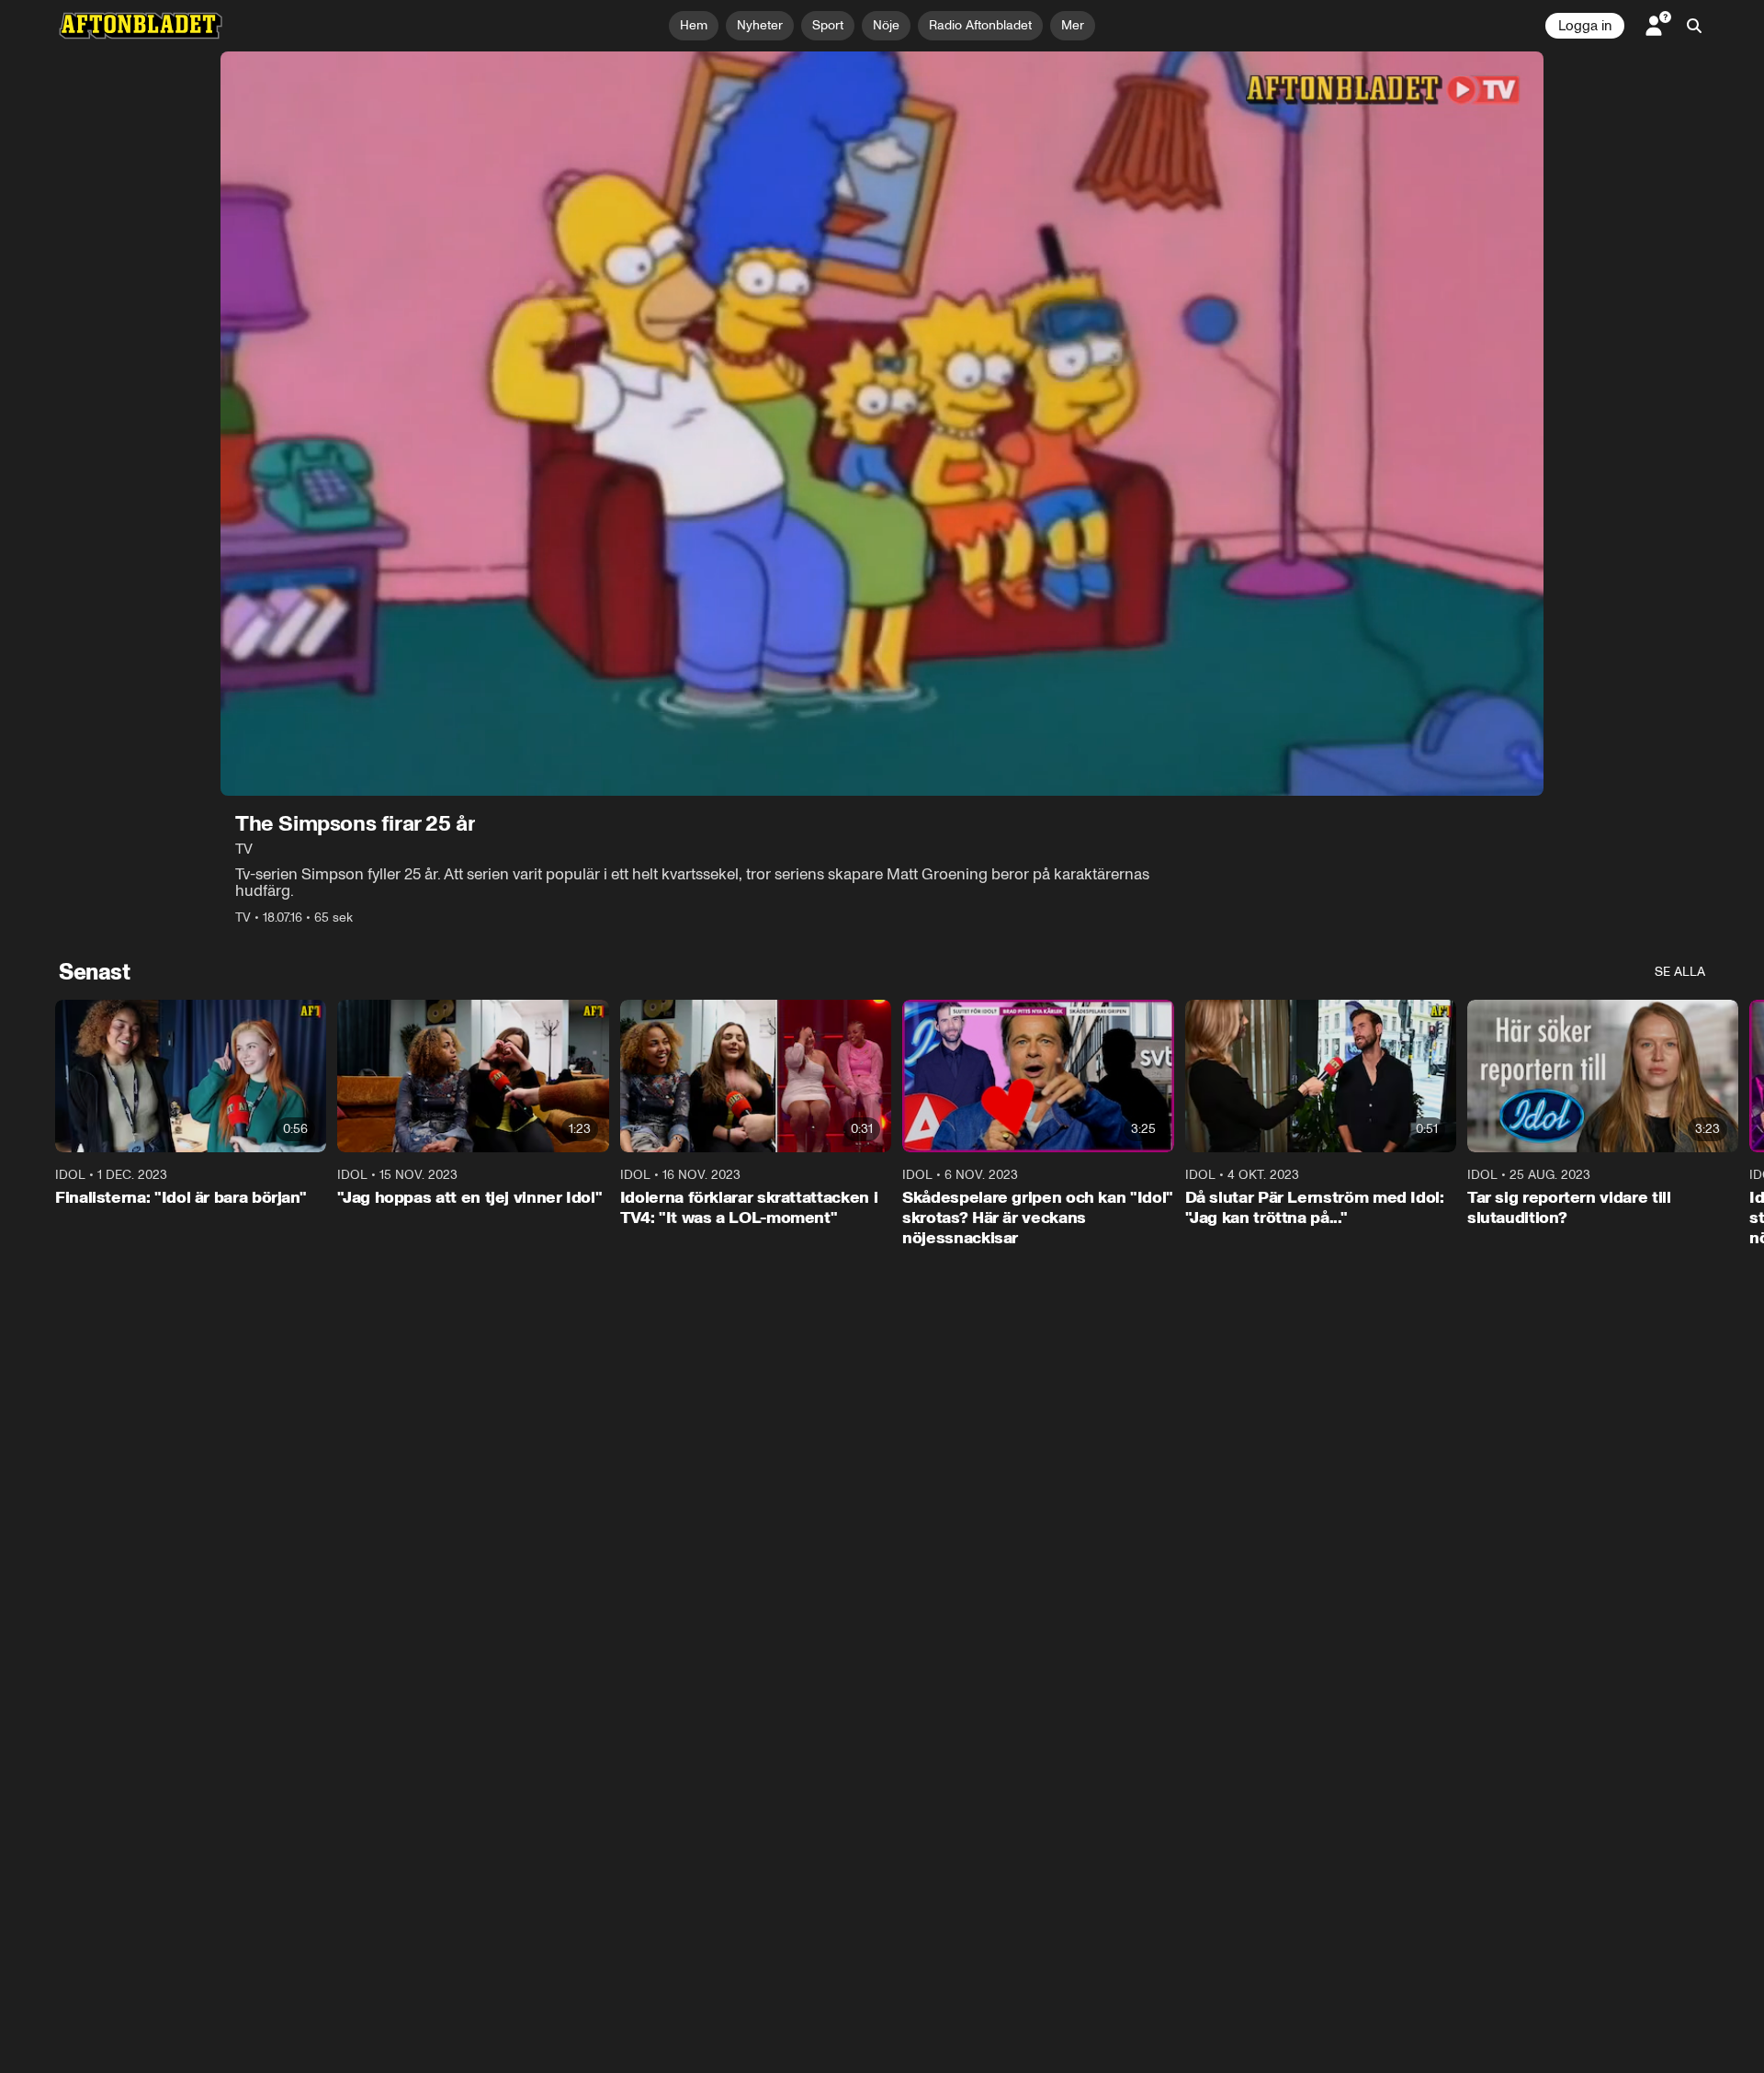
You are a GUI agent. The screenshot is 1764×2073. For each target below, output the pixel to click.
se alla (1680, 972)
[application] (882, 424)
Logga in (1585, 26)
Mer (1073, 25)
